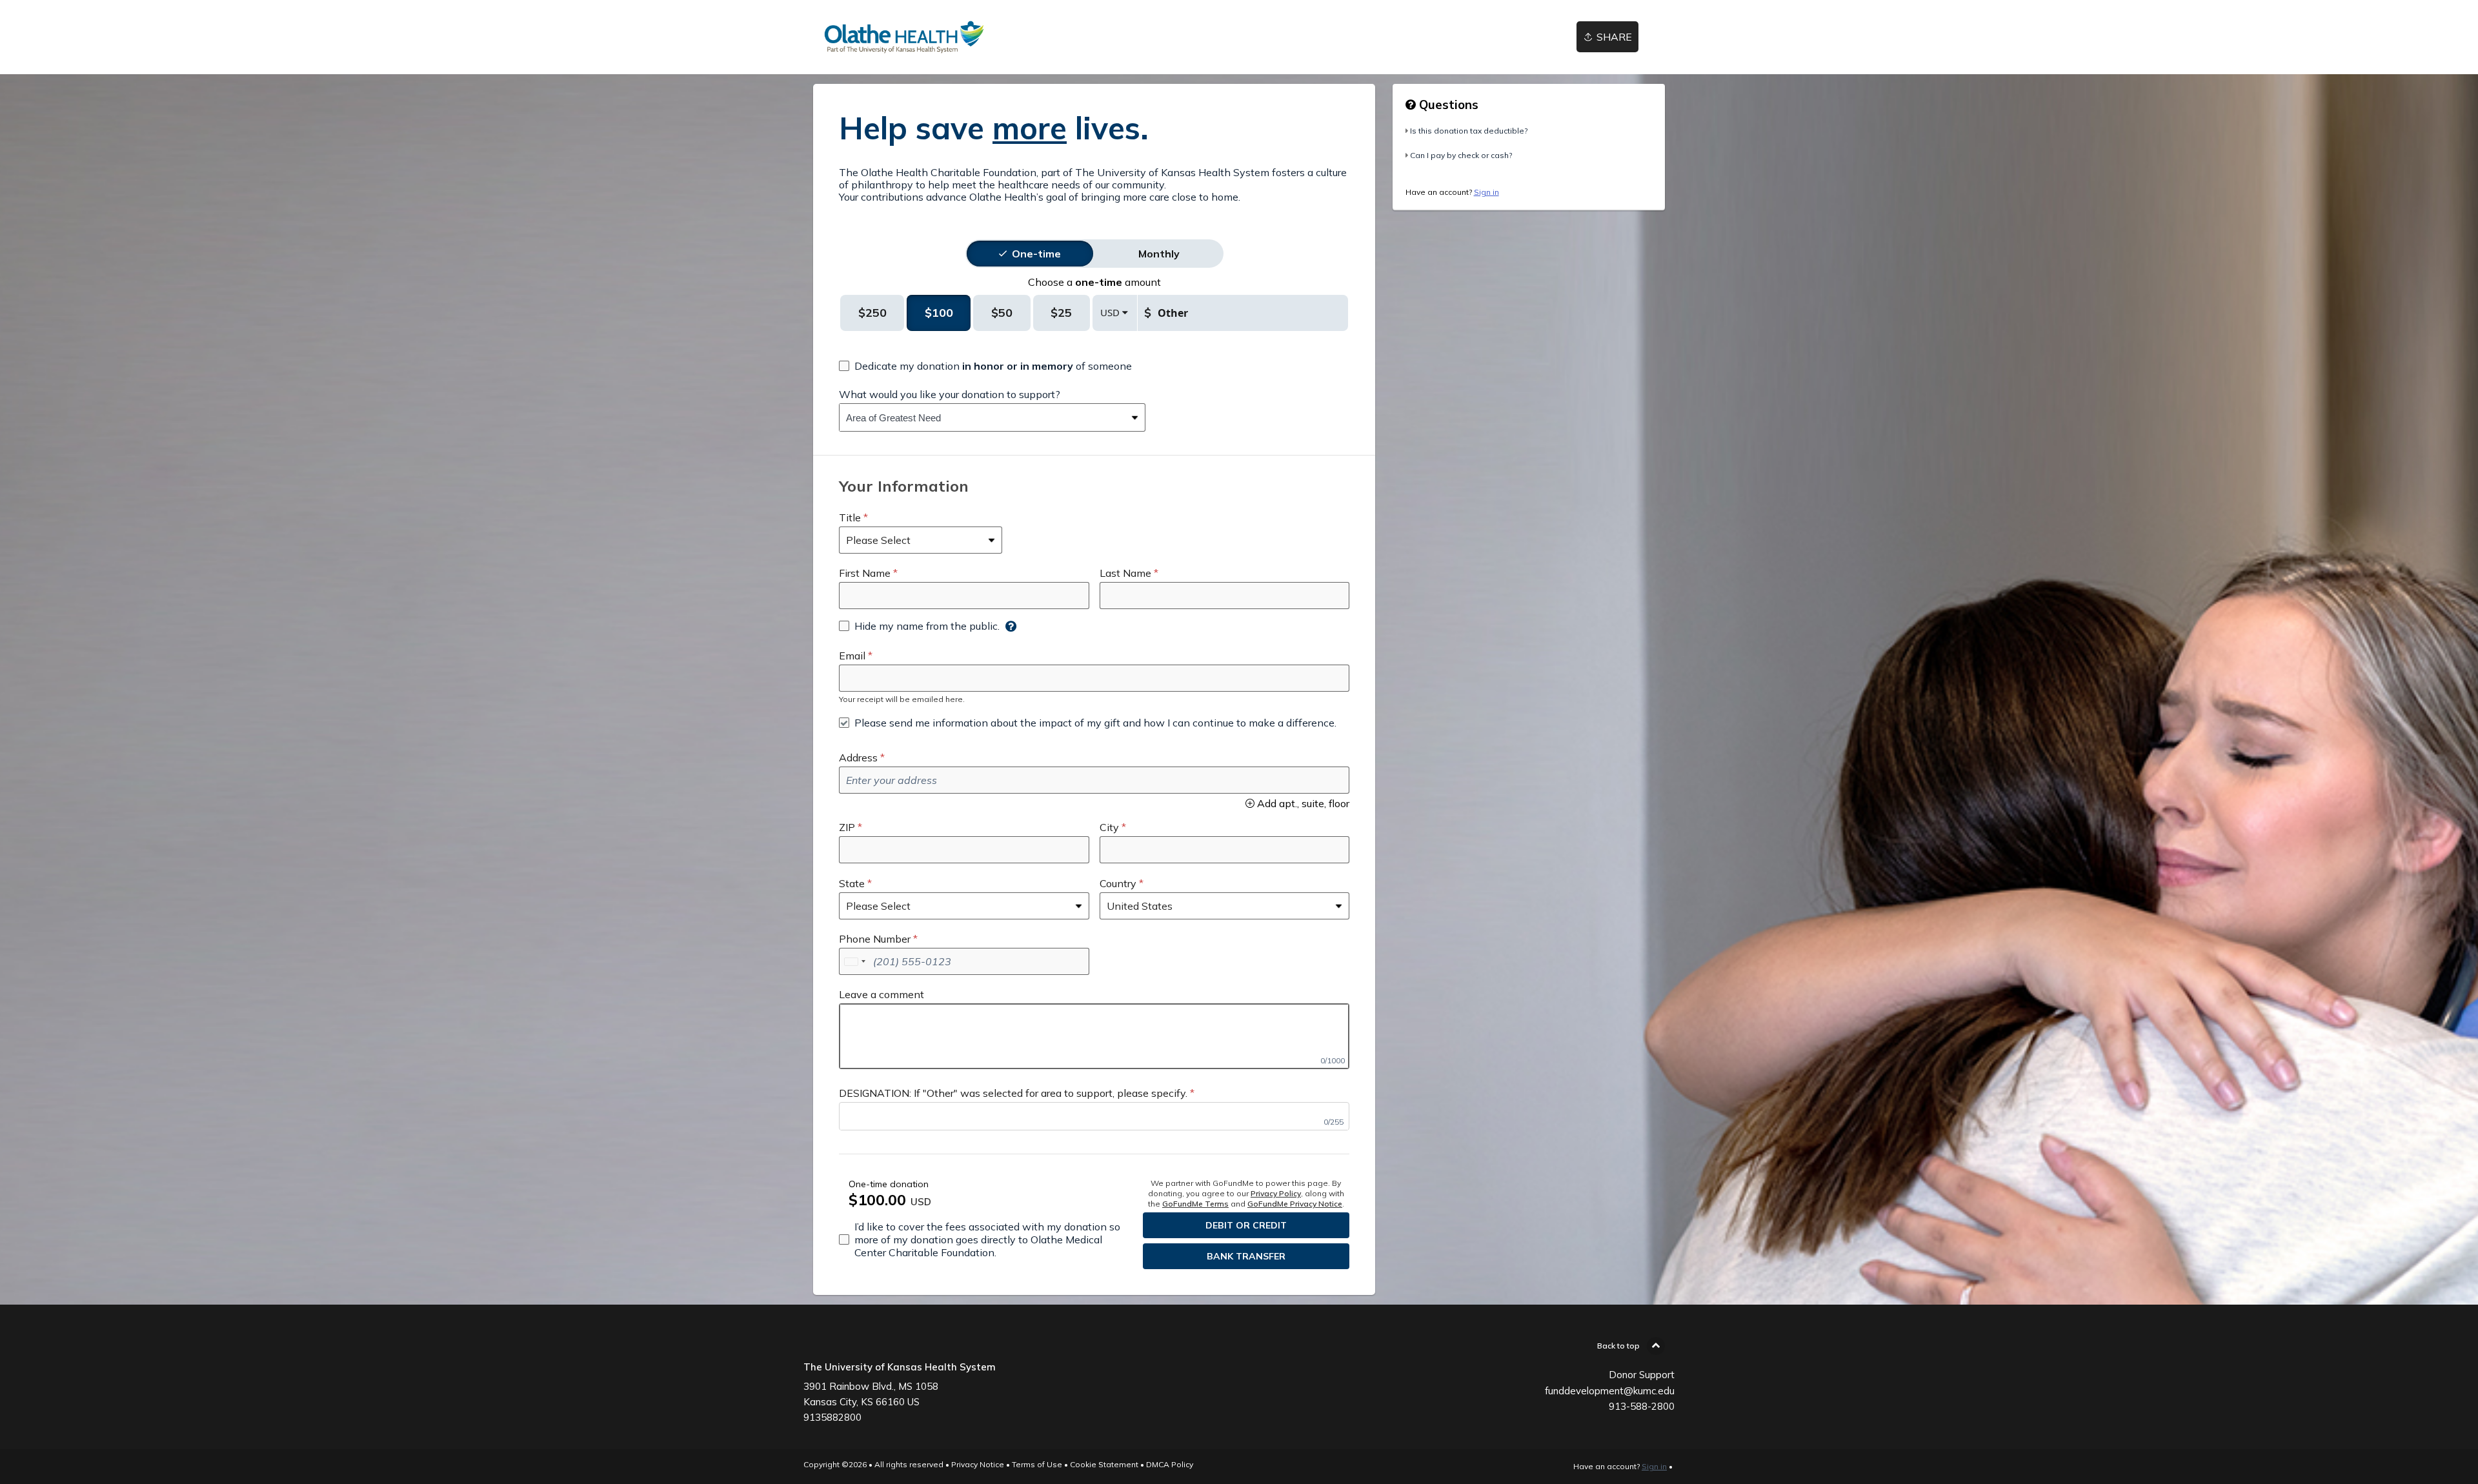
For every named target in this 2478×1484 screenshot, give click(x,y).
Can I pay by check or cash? (1461, 155)
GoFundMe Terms (1195, 1204)
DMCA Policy (1170, 1464)
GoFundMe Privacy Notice (1295, 1204)
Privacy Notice (978, 1464)
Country (1118, 883)
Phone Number (875, 939)
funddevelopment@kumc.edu (1610, 1391)
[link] (904, 37)
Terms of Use (1037, 1464)
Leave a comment (881, 994)
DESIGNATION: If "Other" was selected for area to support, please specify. (1013, 1093)
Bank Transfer (1246, 1256)
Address (858, 757)
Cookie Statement (1104, 1464)
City (1109, 827)
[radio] (1036, 254)
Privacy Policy (1276, 1193)
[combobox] (982, 417)
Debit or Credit (1246, 1225)
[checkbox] (985, 366)
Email (852, 656)
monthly (1159, 254)
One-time (1036, 254)
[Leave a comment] (1094, 1036)
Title (850, 517)
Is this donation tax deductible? (1469, 131)
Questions (1447, 105)
